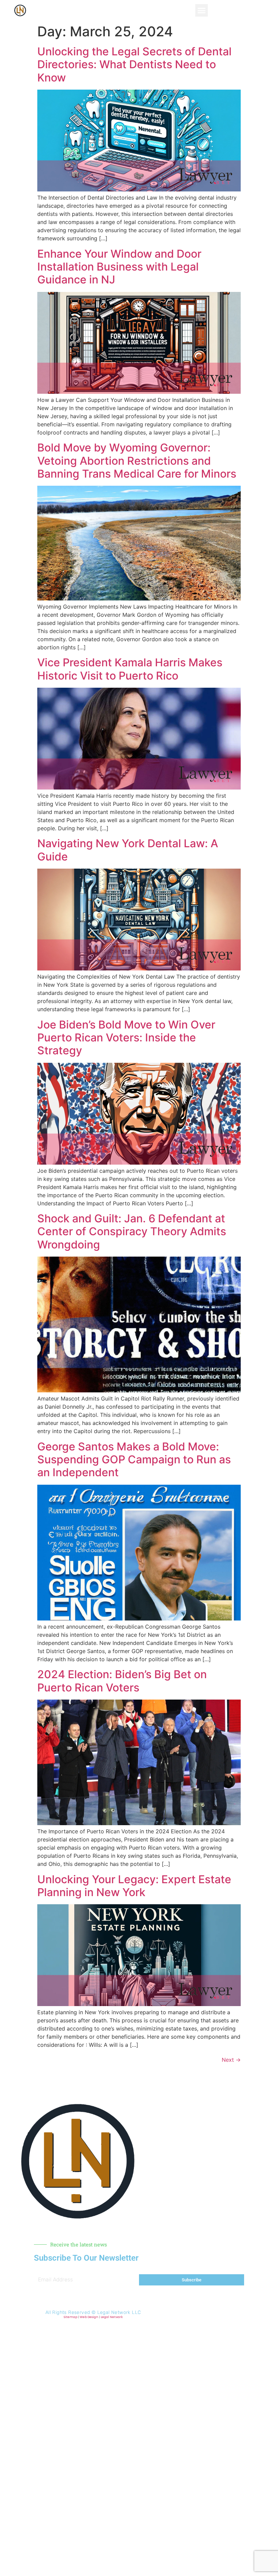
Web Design (89, 2317)
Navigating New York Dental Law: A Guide (128, 850)
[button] (202, 11)
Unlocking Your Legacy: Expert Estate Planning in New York (134, 1886)
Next (231, 2060)
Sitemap (71, 2317)
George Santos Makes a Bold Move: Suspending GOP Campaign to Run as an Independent (134, 1460)
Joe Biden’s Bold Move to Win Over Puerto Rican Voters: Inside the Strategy (126, 1038)
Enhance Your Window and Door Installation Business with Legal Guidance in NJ (119, 267)
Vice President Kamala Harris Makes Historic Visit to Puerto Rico (130, 669)
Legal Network (112, 2317)
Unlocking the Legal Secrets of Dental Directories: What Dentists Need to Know (134, 64)
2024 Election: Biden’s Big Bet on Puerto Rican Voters (122, 1681)
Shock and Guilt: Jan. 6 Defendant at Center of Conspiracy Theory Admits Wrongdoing (132, 1231)
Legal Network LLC (119, 2312)
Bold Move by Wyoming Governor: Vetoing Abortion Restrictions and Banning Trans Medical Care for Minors (137, 461)
